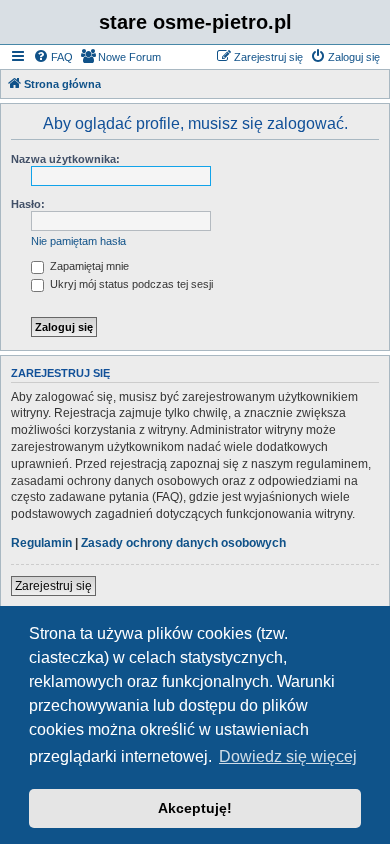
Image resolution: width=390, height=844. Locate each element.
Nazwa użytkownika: (65, 159)
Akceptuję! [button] (195, 808)
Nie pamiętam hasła (78, 241)
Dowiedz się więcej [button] (288, 756)
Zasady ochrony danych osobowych (183, 543)
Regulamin (41, 543)
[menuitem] (53, 57)
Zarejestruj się (53, 586)
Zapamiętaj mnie (88, 266)
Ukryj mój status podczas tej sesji (130, 284)
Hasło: (28, 204)
